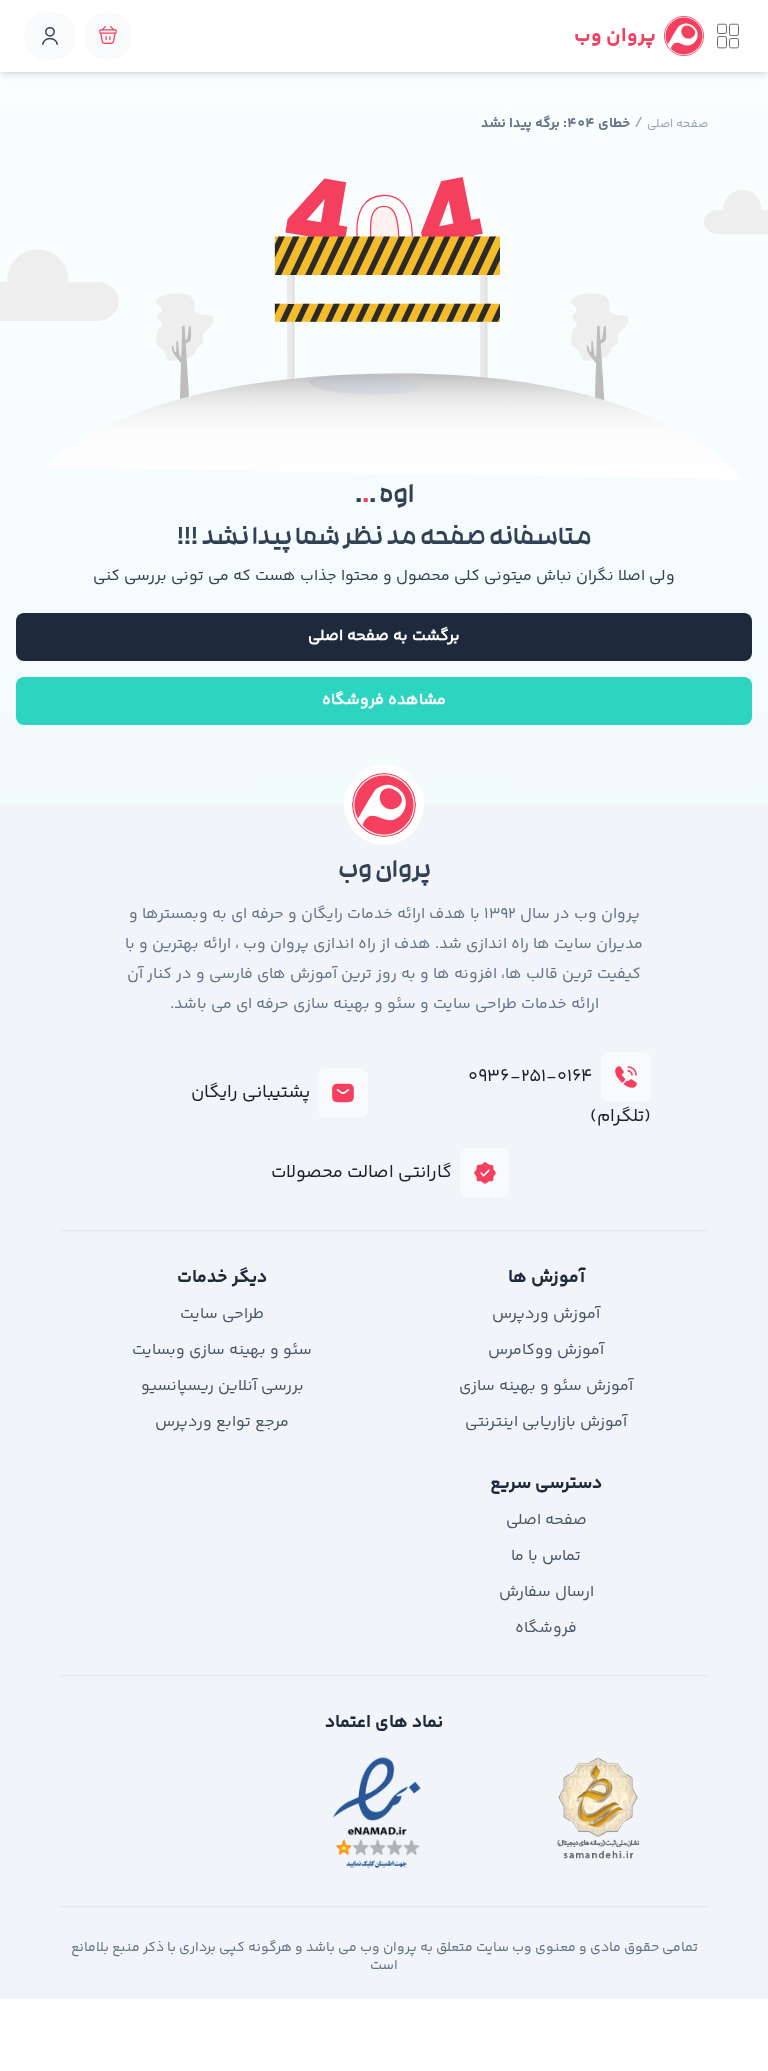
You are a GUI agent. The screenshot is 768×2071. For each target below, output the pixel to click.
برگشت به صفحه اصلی (384, 636)
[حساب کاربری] (50, 36)
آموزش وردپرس (546, 1314)
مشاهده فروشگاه (384, 700)
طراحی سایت (222, 1314)
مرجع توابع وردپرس (222, 1422)
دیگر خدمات (222, 1278)
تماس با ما (546, 1556)
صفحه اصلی (677, 124)
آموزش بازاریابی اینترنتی (546, 1422)
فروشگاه (546, 1628)
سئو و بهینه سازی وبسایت (222, 1350)
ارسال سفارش (546, 1592)
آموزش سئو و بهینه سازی (546, 1386)
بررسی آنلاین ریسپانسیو (222, 1386)
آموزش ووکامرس (546, 1350)
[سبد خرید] (108, 36)
